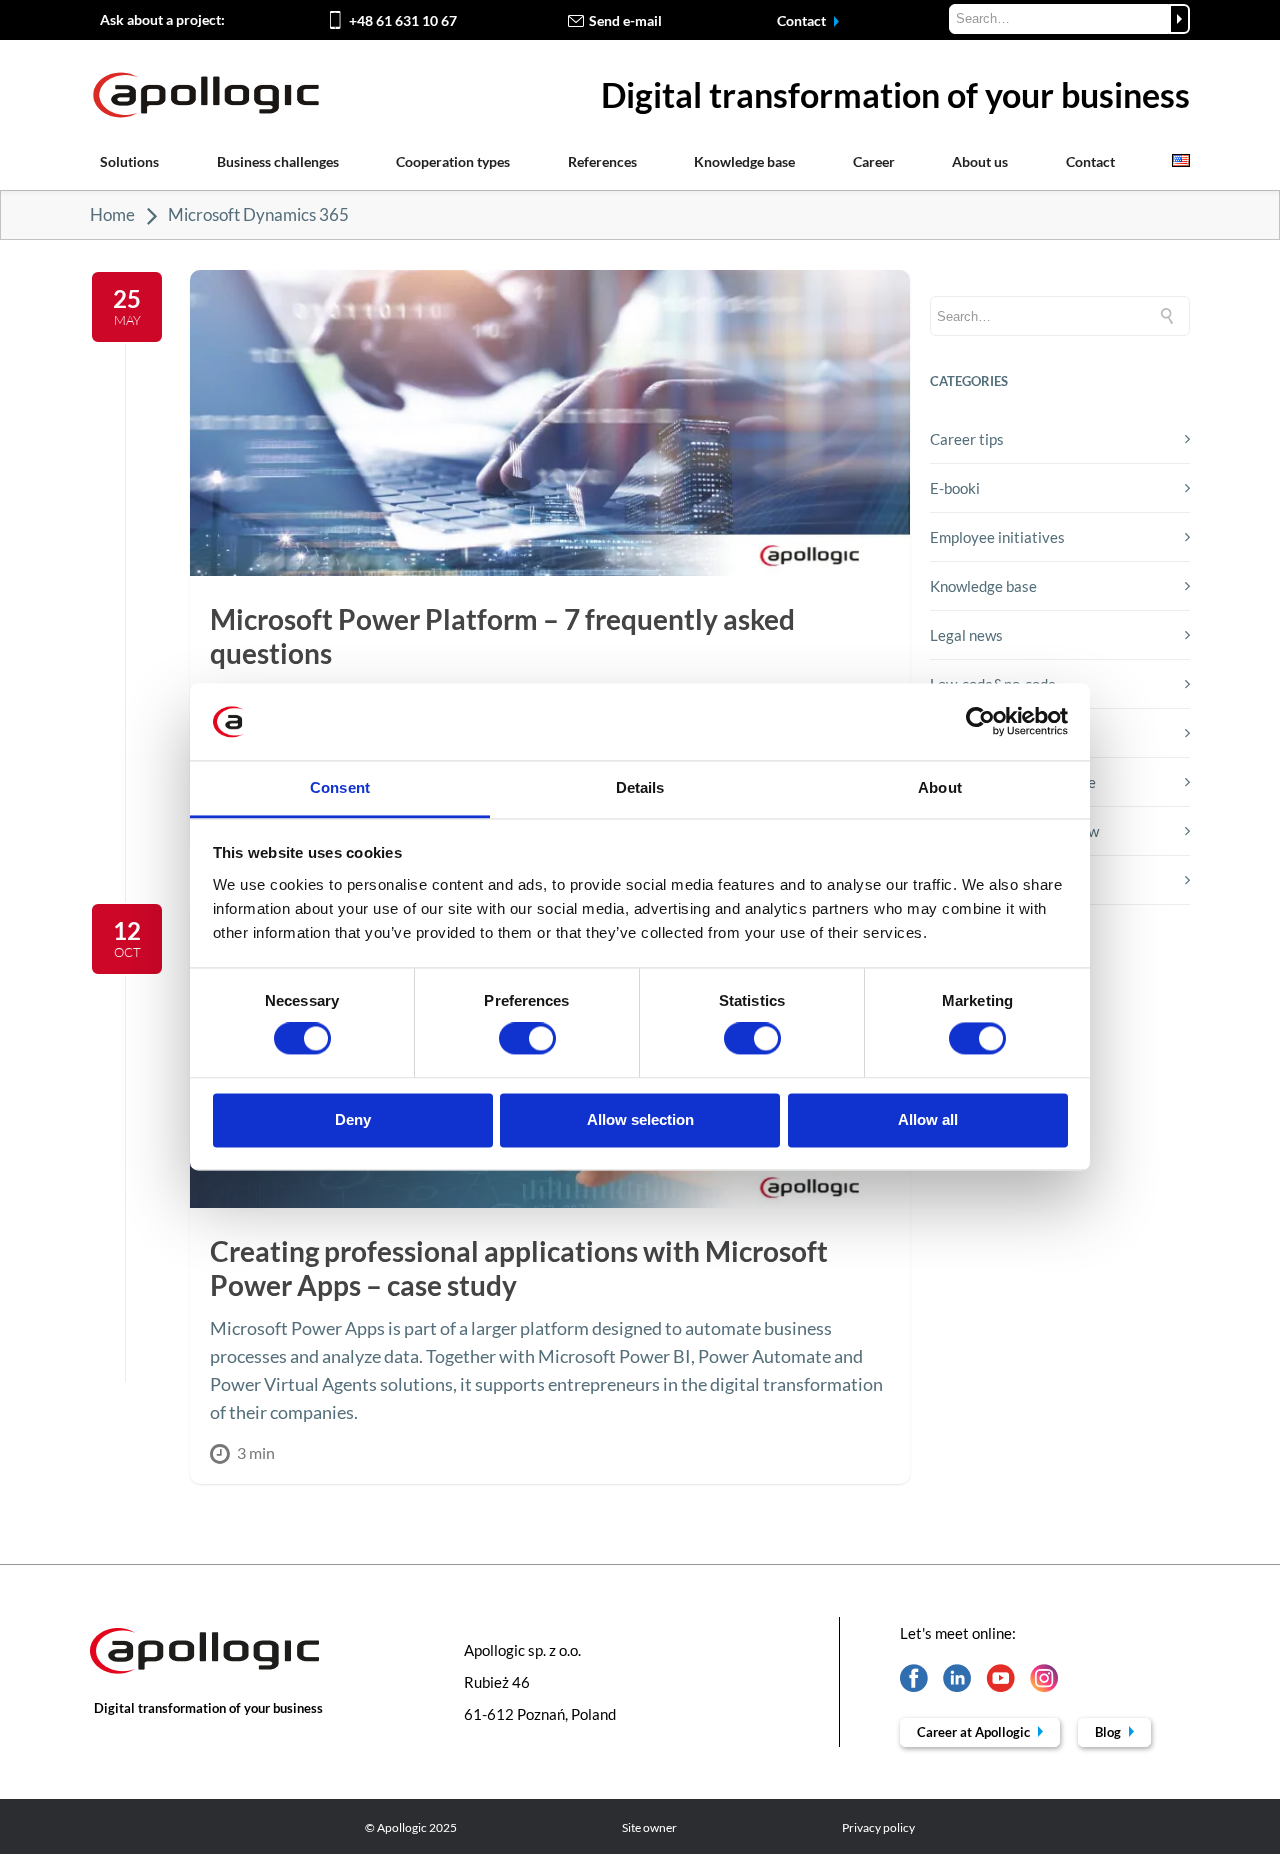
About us (980, 161)
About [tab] (940, 787)
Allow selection (640, 1119)
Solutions (129, 161)
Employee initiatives (997, 537)
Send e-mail (625, 20)
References (602, 161)
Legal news (966, 635)
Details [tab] (640, 787)
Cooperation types (453, 161)
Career (874, 161)
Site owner (649, 1827)
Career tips (967, 439)
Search (1179, 19)
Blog (1109, 1732)
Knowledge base (744, 161)
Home (112, 214)
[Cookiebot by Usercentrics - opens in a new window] (980, 722)
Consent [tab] (340, 787)
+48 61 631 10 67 (403, 20)
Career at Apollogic (975, 1732)
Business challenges (278, 161)
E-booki (955, 488)
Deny (353, 1119)
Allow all (928, 1119)
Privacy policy (878, 1827)
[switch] (527, 1039)
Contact (803, 20)
